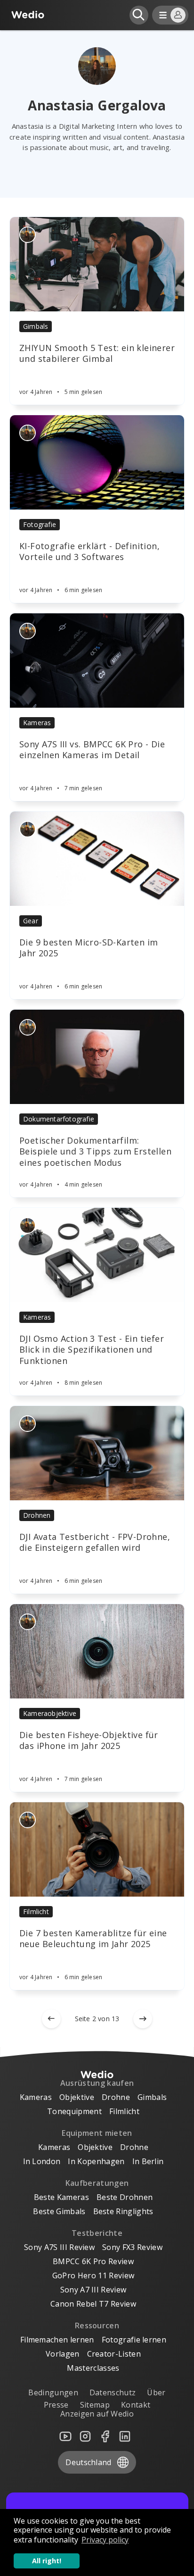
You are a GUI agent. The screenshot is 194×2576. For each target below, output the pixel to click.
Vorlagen (63, 2354)
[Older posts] (143, 2019)
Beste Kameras (61, 2197)
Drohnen (37, 1515)
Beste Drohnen (125, 2197)
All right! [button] (47, 2561)
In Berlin (148, 2161)
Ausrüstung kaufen (97, 2083)
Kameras (37, 723)
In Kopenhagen (96, 2161)
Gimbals (36, 326)
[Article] (97, 264)
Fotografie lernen (134, 2340)
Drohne (116, 2097)
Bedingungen (53, 2392)
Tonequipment (74, 2111)
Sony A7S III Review (59, 2247)
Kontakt (136, 2405)
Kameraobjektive (50, 1713)
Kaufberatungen (97, 2183)
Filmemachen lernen (57, 2340)
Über (156, 2392)
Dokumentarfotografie (59, 1119)
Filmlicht (36, 1911)
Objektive (77, 2097)
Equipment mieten (97, 2133)
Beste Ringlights (123, 2211)
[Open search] (139, 15)
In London (42, 2161)
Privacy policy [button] (105, 2540)
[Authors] (28, 235)
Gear (31, 921)
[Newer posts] (51, 2019)
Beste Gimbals (59, 2211)
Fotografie (40, 524)
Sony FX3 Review (132, 2247)
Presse (56, 2405)
